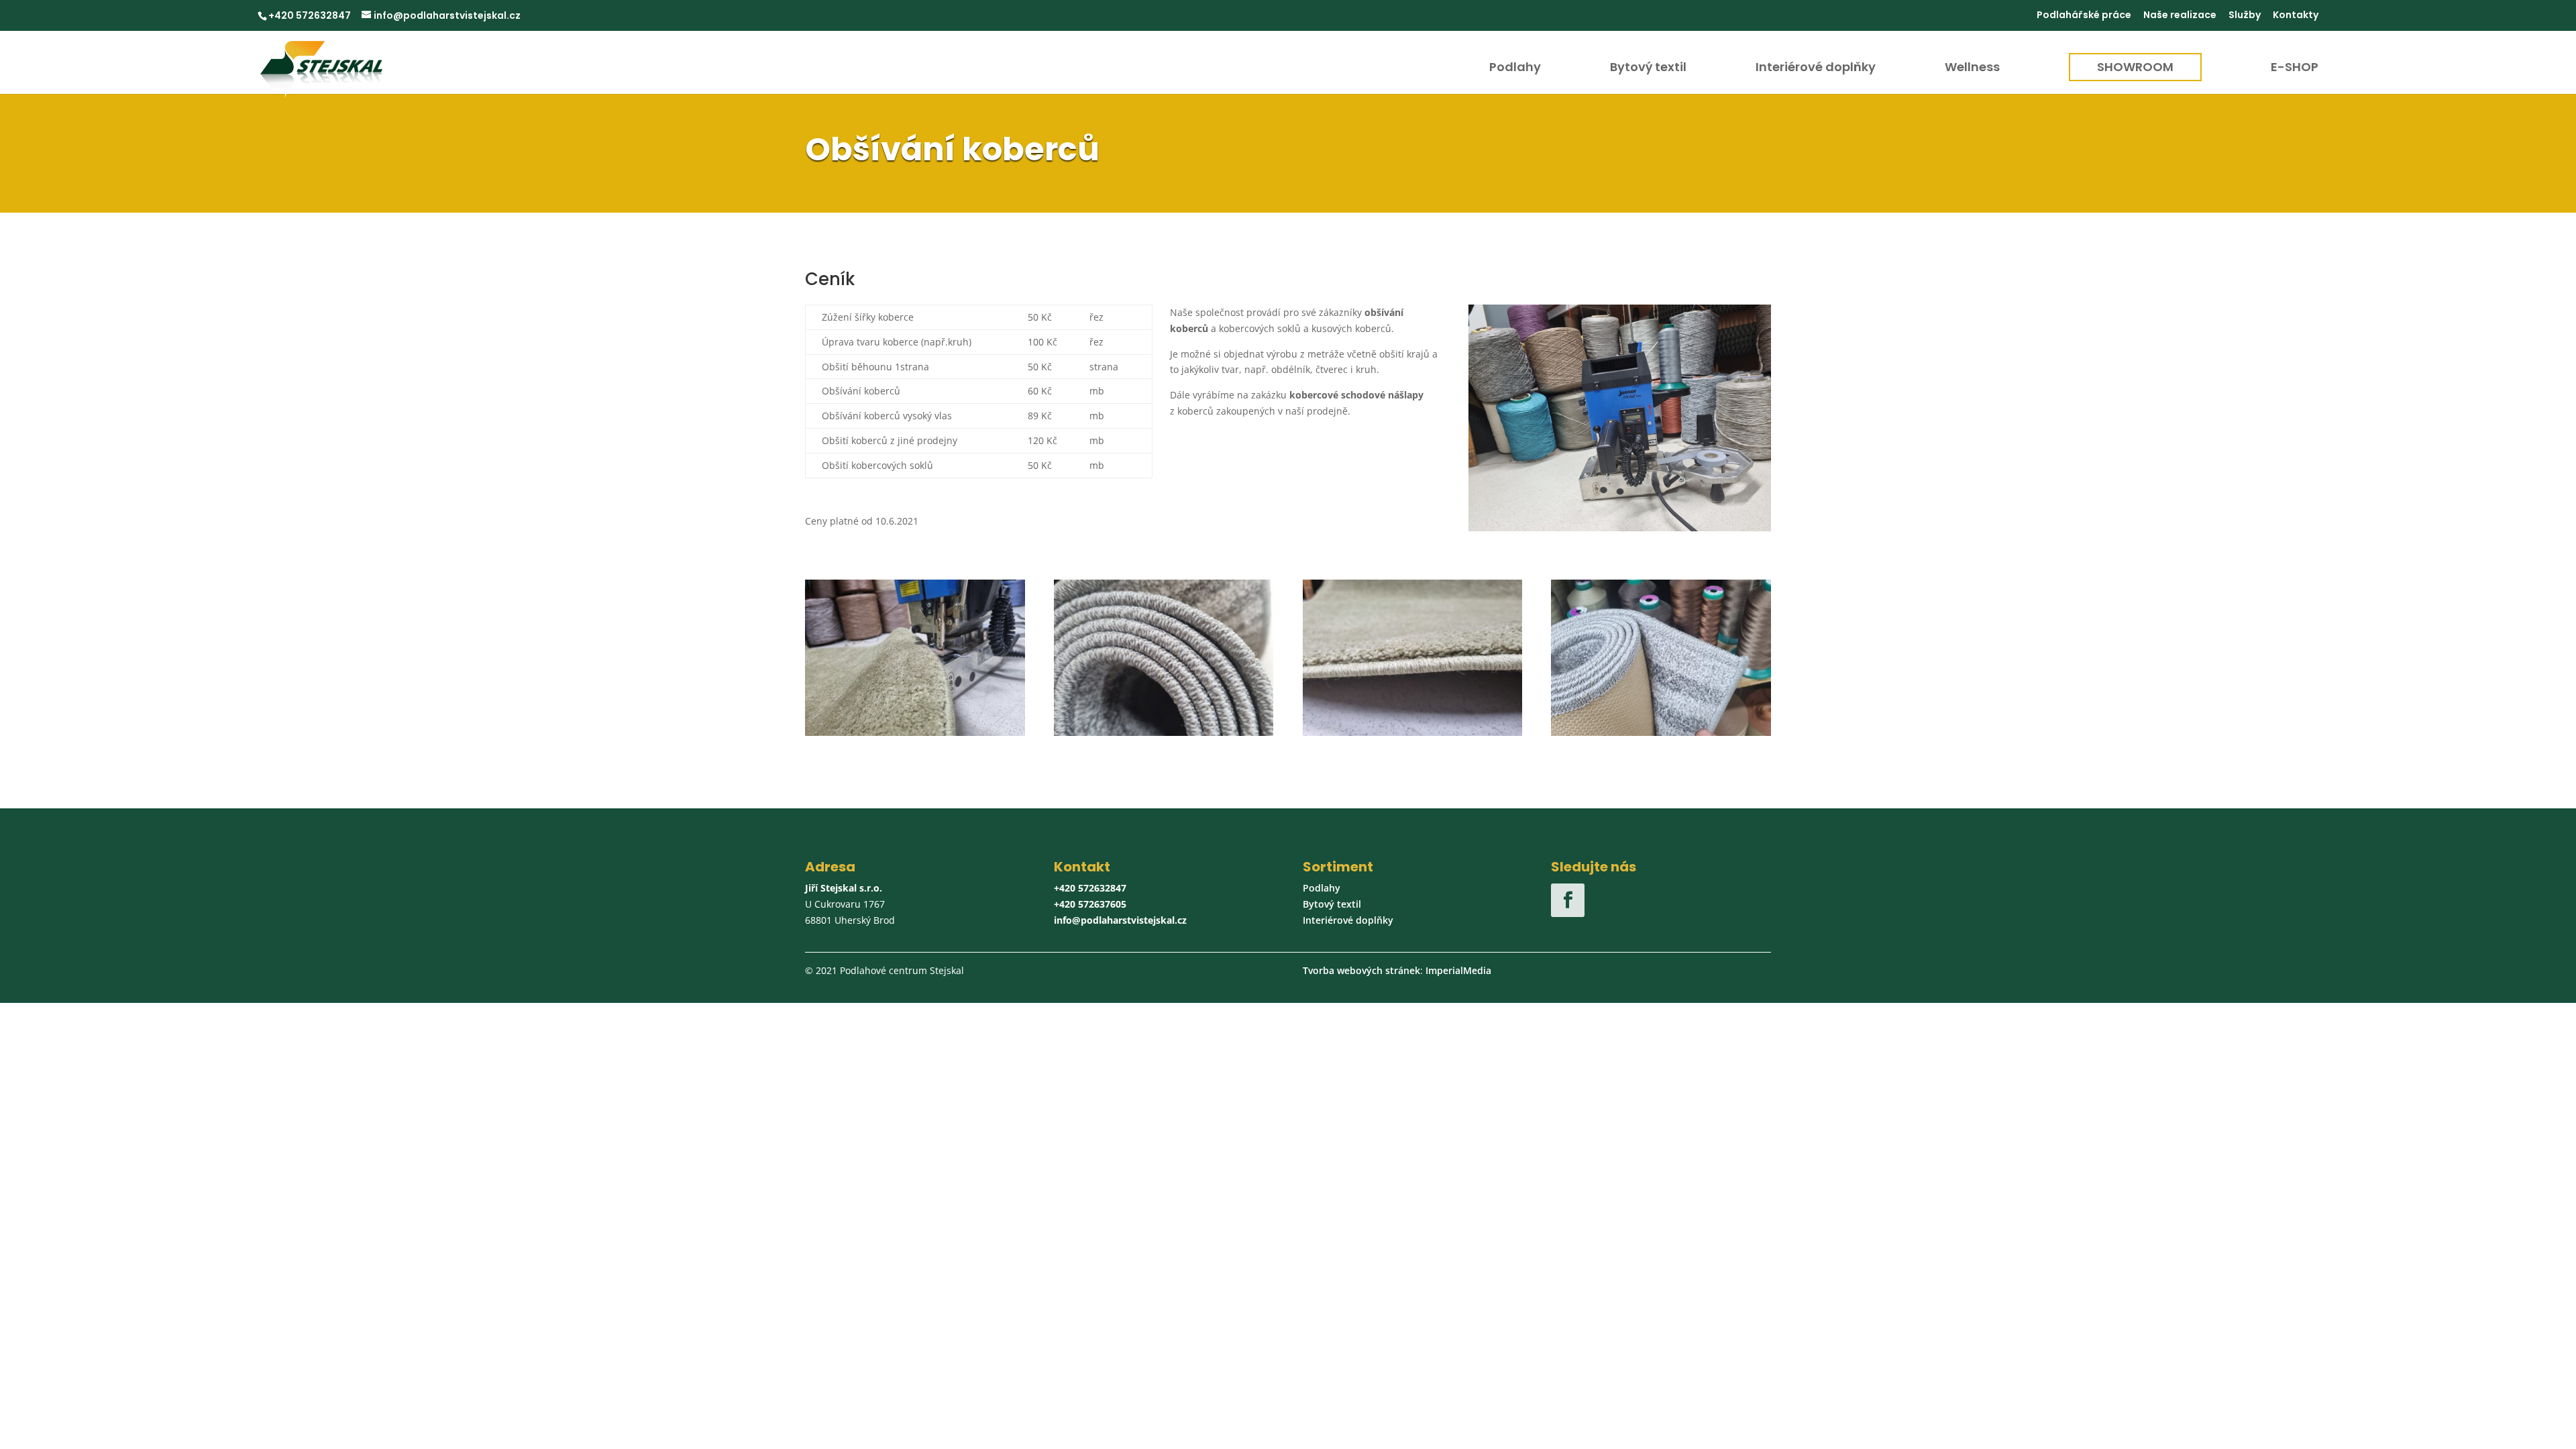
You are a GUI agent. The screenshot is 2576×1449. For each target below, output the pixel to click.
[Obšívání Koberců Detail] (915, 732)
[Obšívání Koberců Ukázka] (1413, 732)
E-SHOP (2295, 69)
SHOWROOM (2135, 67)
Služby (2245, 16)
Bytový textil (1648, 69)
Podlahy (1515, 69)
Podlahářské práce (2084, 16)
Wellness (1972, 69)
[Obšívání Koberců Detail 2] (1661, 732)
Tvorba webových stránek (1361, 970)
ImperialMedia (1458, 970)
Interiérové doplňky (1816, 69)
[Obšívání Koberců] (1164, 732)
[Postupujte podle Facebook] (1568, 900)
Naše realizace (2180, 16)
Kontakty (2296, 16)
